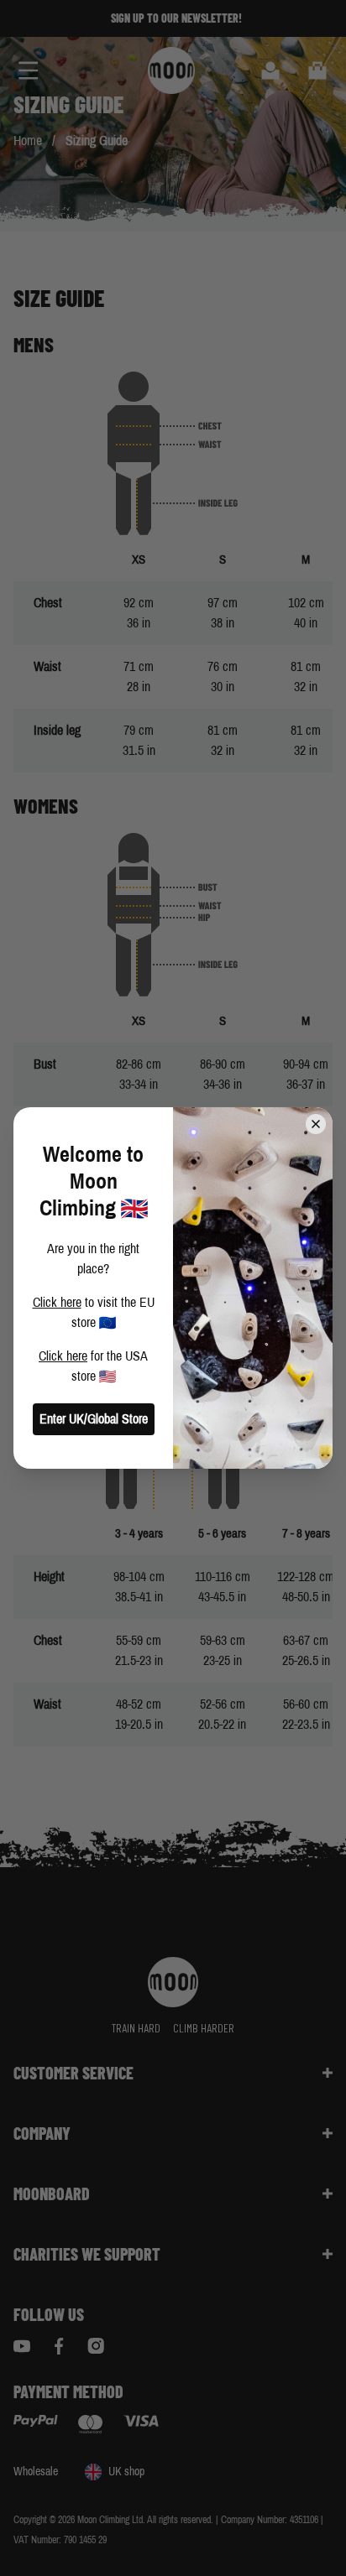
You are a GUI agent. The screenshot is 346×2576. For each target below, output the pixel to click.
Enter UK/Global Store (94, 1419)
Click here (57, 1302)
